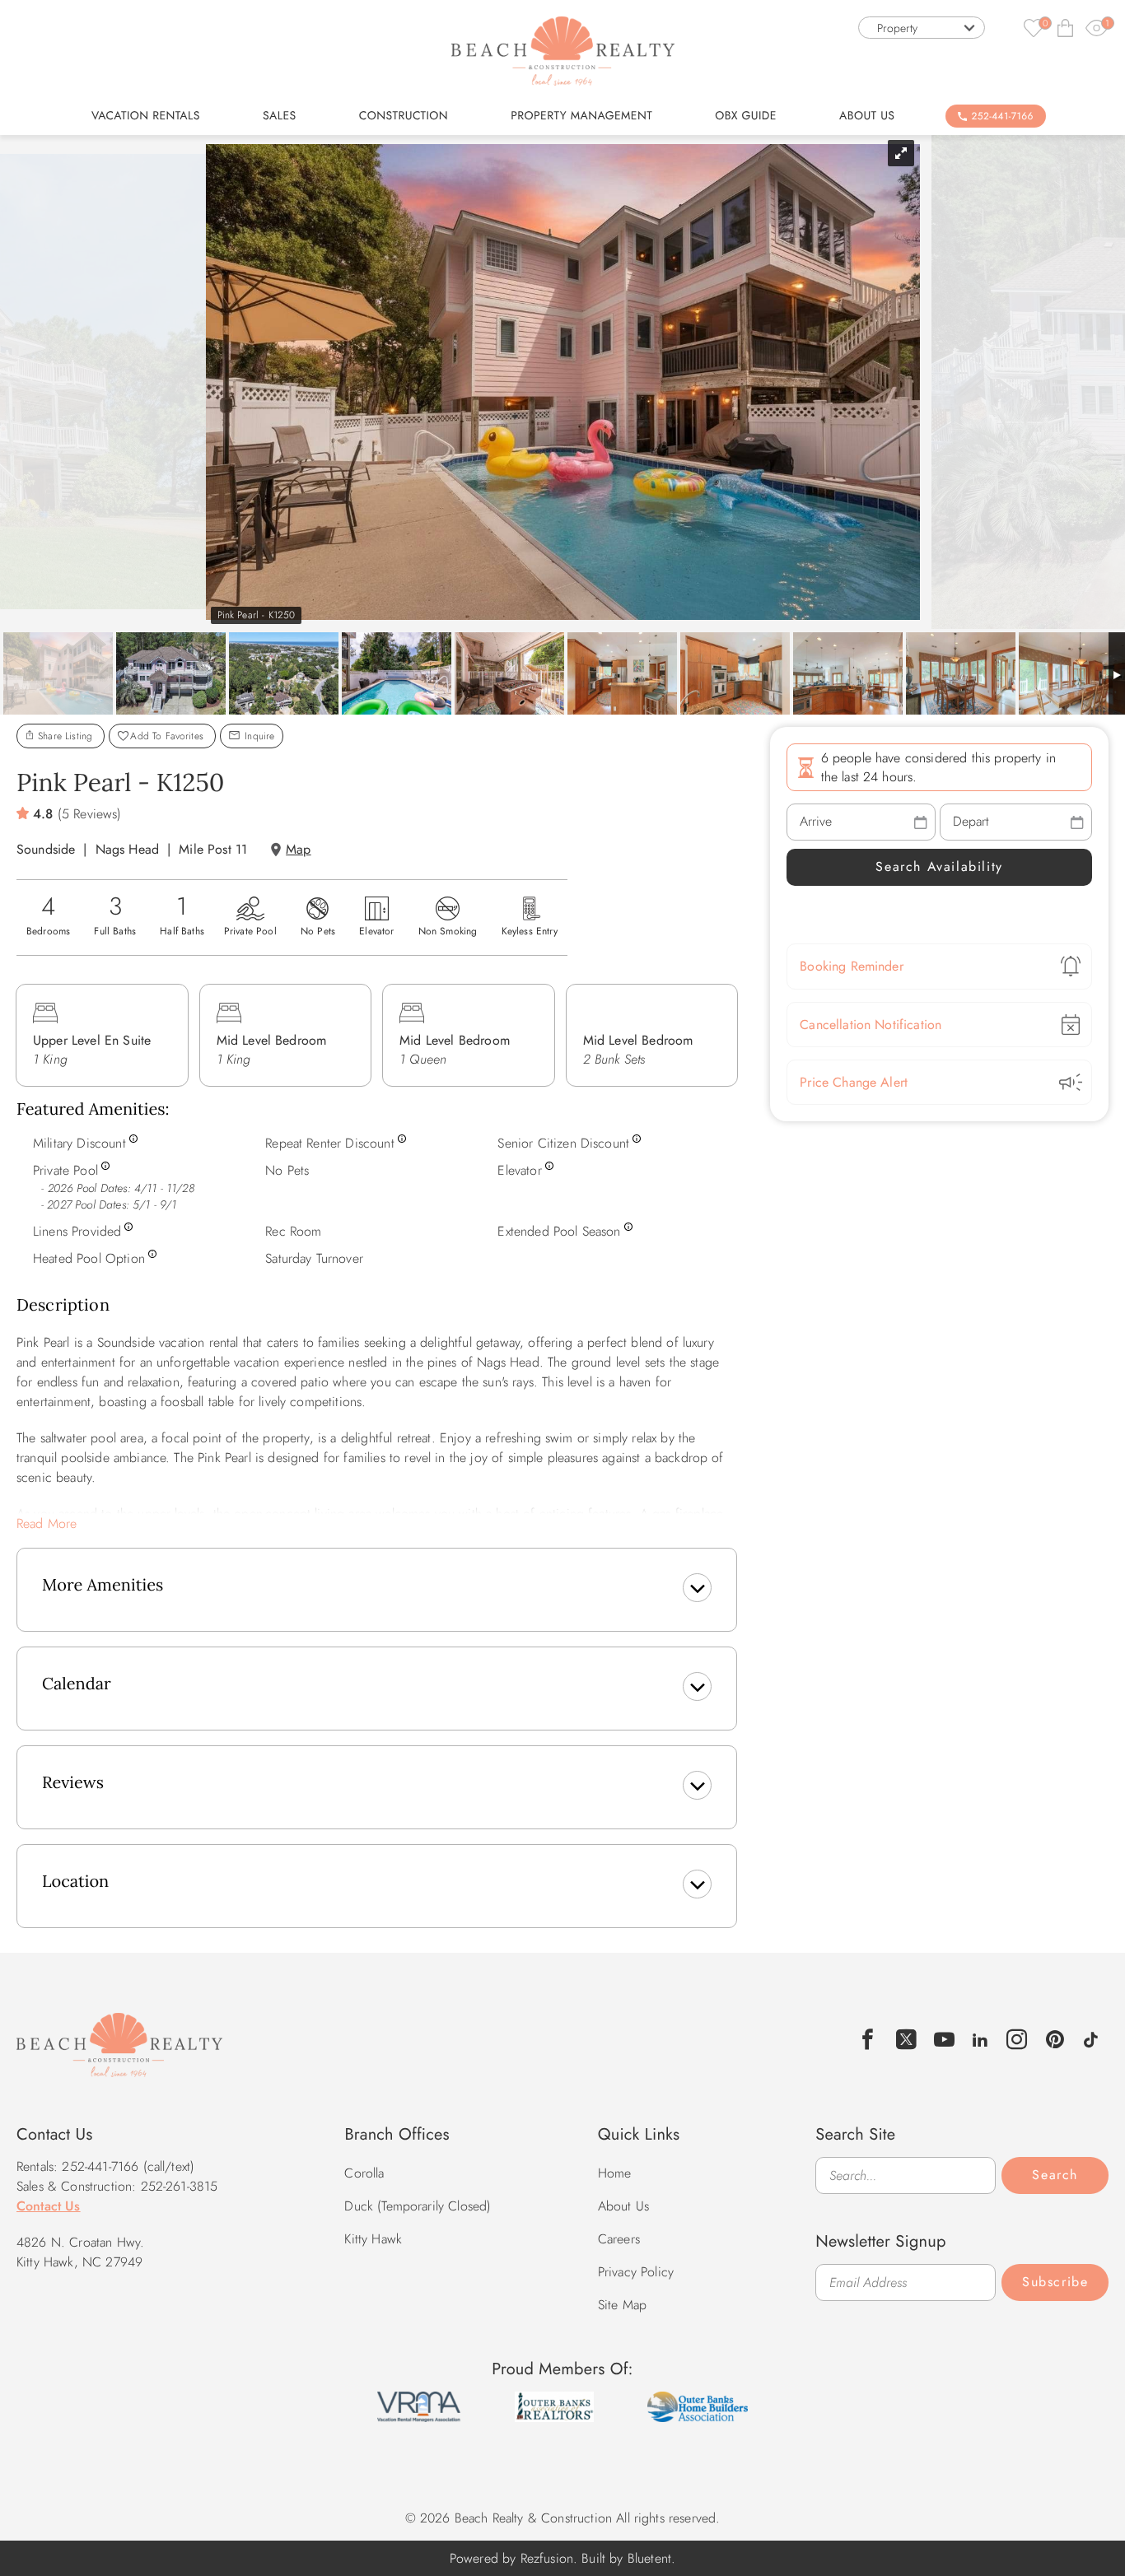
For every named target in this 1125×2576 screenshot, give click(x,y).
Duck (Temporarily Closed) (418, 2206)
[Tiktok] (1091, 2038)
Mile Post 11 (213, 849)
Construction (404, 116)
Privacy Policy (636, 2272)
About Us (867, 116)
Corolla (364, 2173)
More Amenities (103, 1585)
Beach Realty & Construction (119, 2054)
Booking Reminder (852, 966)
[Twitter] (907, 2040)
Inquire (258, 736)
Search (1055, 2175)
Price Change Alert (854, 1082)
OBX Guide (746, 116)
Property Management (581, 116)
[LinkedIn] (980, 2038)
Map (298, 849)
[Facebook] (868, 2040)
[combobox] (922, 28)
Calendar (77, 1684)
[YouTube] (945, 2040)
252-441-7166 (1003, 116)
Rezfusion (547, 2558)
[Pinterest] (1055, 2040)
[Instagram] (1018, 2040)
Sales (280, 116)
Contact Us (49, 2206)
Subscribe (1055, 2282)
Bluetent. (651, 2558)
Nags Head (127, 849)
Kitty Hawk (373, 2239)
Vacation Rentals (146, 116)
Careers (619, 2239)
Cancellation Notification (871, 1025)
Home (615, 2173)
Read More (47, 1523)
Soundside (46, 849)
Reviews (73, 1783)
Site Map (622, 2305)
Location (75, 1882)
